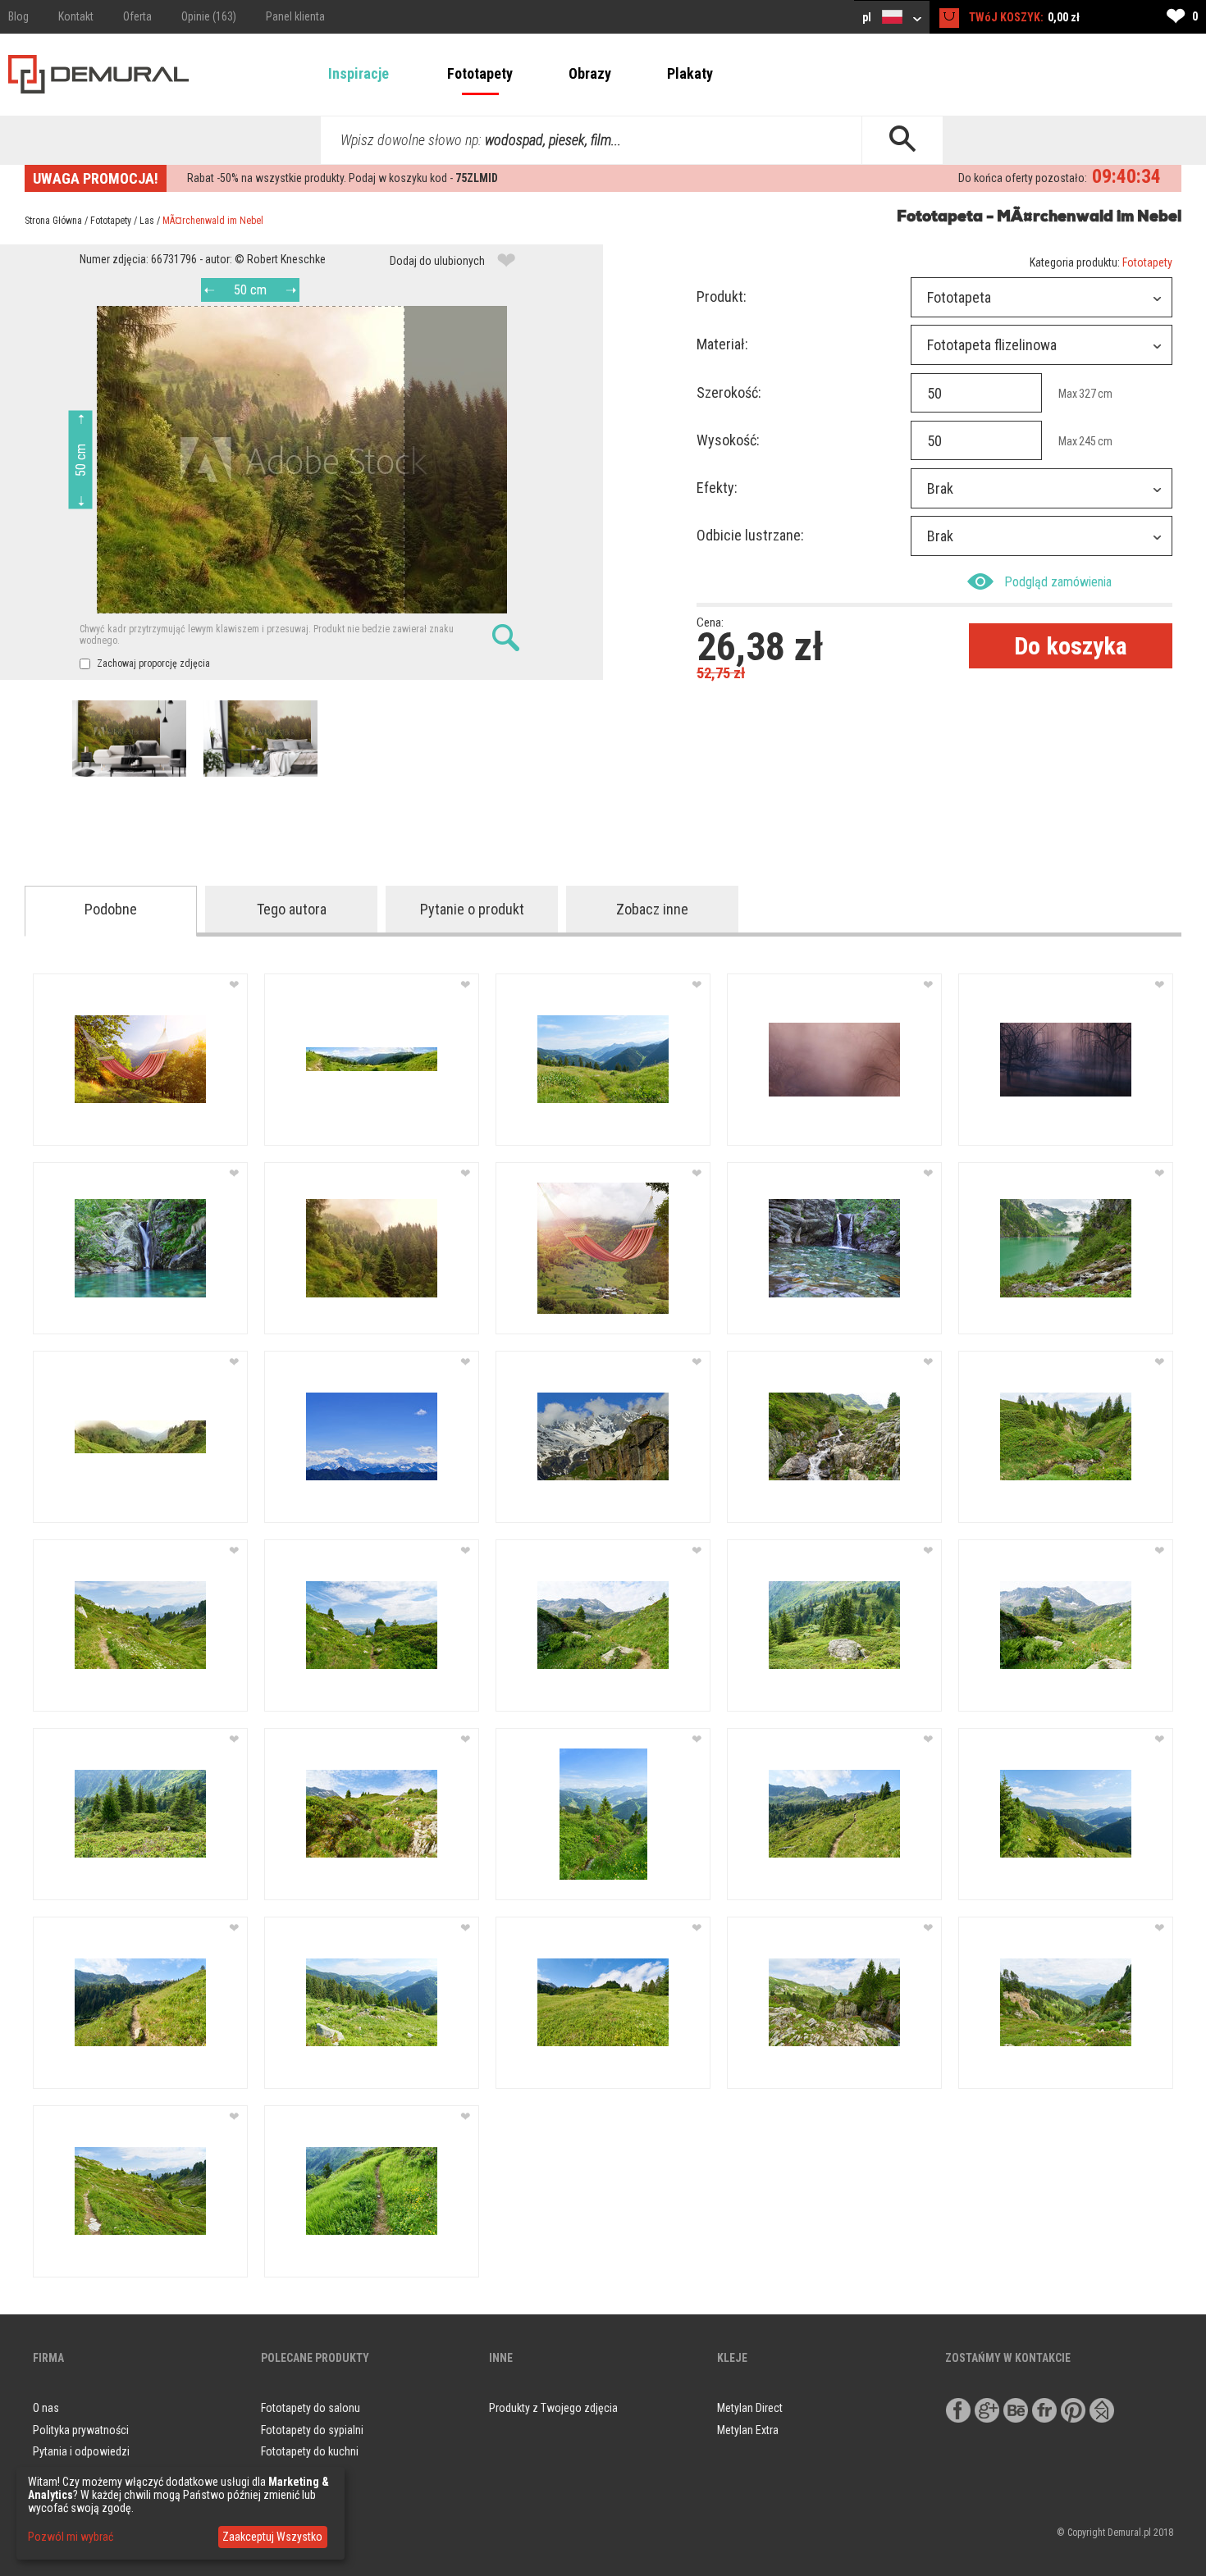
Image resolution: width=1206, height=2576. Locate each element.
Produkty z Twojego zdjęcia (553, 2408)
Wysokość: (728, 440)
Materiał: (722, 344)
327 (1087, 394)
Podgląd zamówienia (1058, 582)
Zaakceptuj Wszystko (272, 2537)
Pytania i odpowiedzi (81, 2451)
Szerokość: (729, 392)
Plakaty (690, 73)
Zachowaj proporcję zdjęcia (152, 663)
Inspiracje (359, 73)
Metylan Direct (750, 2408)
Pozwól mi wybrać (71, 2537)
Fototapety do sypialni (312, 2430)
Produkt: (722, 296)
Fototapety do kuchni (310, 2451)
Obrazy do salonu (301, 2473)
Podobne (111, 909)
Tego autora (292, 909)
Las (147, 221)
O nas (46, 2408)
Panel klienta (295, 16)
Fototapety (480, 73)
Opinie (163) (209, 16)
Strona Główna (53, 221)
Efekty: (717, 488)
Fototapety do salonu (311, 2408)
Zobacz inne (652, 909)
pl (868, 17)
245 (1087, 441)
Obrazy (590, 73)
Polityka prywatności (81, 2430)
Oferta (137, 16)
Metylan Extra (748, 2430)
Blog (18, 16)
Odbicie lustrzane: (750, 535)
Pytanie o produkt (472, 909)
